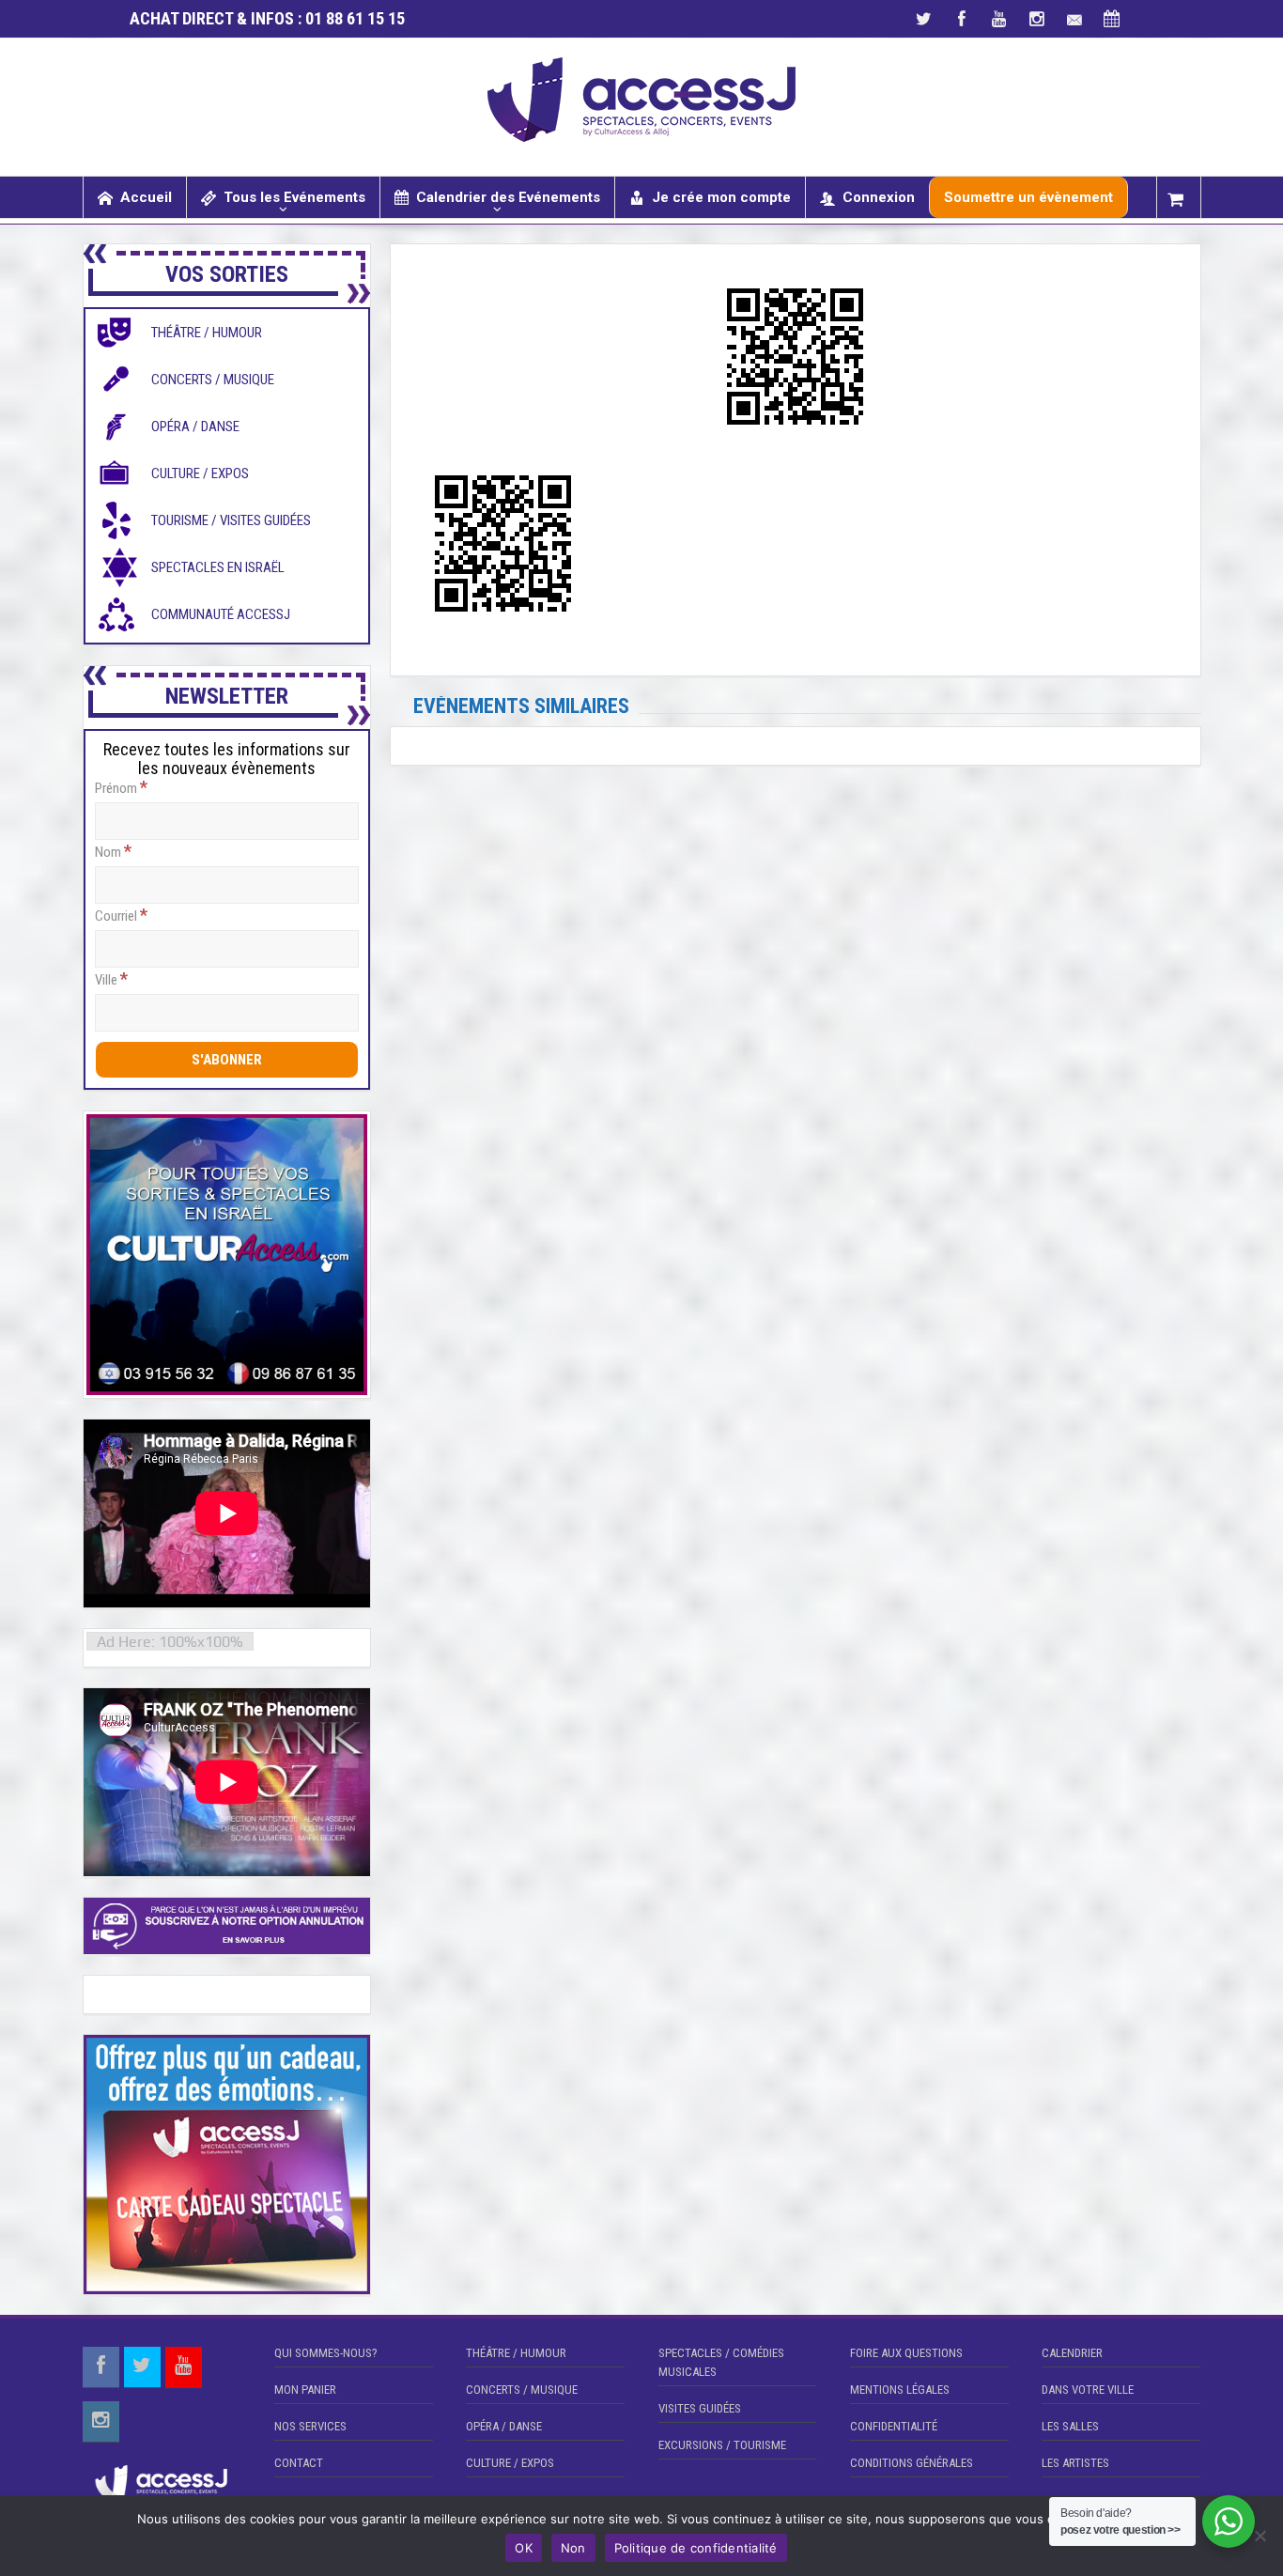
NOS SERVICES (310, 2426)
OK (524, 2548)
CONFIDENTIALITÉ (894, 2426)
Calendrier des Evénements (508, 197)
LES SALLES (1070, 2426)
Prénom (121, 787)
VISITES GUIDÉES (700, 2408)
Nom (113, 851)
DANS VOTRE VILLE (1088, 2390)
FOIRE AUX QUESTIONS (906, 2353)
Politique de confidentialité (696, 2548)
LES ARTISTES (1075, 2463)
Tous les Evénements (294, 197)
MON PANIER (305, 2390)
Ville (111, 979)
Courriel (121, 915)
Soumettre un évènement (1028, 197)
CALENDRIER (1072, 2353)
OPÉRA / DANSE (504, 2426)
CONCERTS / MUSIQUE (522, 2390)
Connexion (879, 197)
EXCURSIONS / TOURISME (722, 2445)
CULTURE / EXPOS (510, 2463)
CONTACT (299, 2463)
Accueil (146, 197)
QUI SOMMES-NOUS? (326, 2353)
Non (573, 2548)
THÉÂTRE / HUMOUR (516, 2353)
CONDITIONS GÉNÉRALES (912, 2463)
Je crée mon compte (721, 197)
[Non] (1260, 2536)
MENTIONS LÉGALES (900, 2390)
